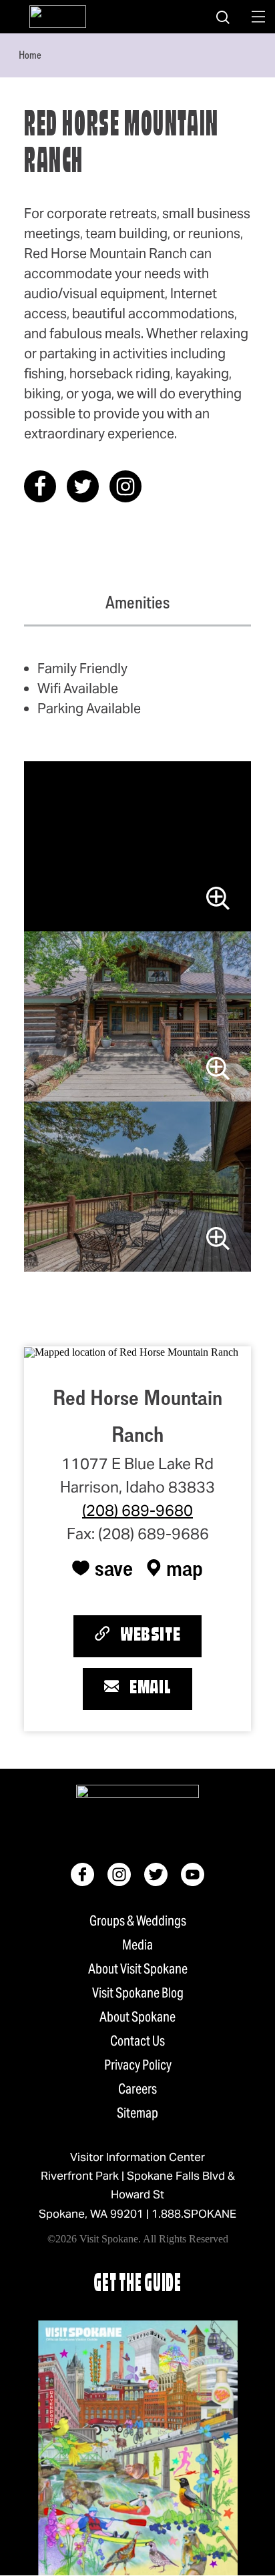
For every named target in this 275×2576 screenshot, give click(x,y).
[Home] (58, 17)
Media (137, 1945)
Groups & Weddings (138, 1921)
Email (150, 1689)
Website (150, 1636)
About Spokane (137, 2017)
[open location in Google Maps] (131, 1351)
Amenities (137, 602)
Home (30, 55)
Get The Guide (137, 2285)
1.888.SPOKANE (194, 2214)
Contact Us (137, 2041)
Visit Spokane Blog (138, 1993)
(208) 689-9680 (137, 1511)
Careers (137, 2089)
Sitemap (137, 2113)
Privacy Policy (138, 2065)
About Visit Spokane (138, 1969)
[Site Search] (223, 17)
